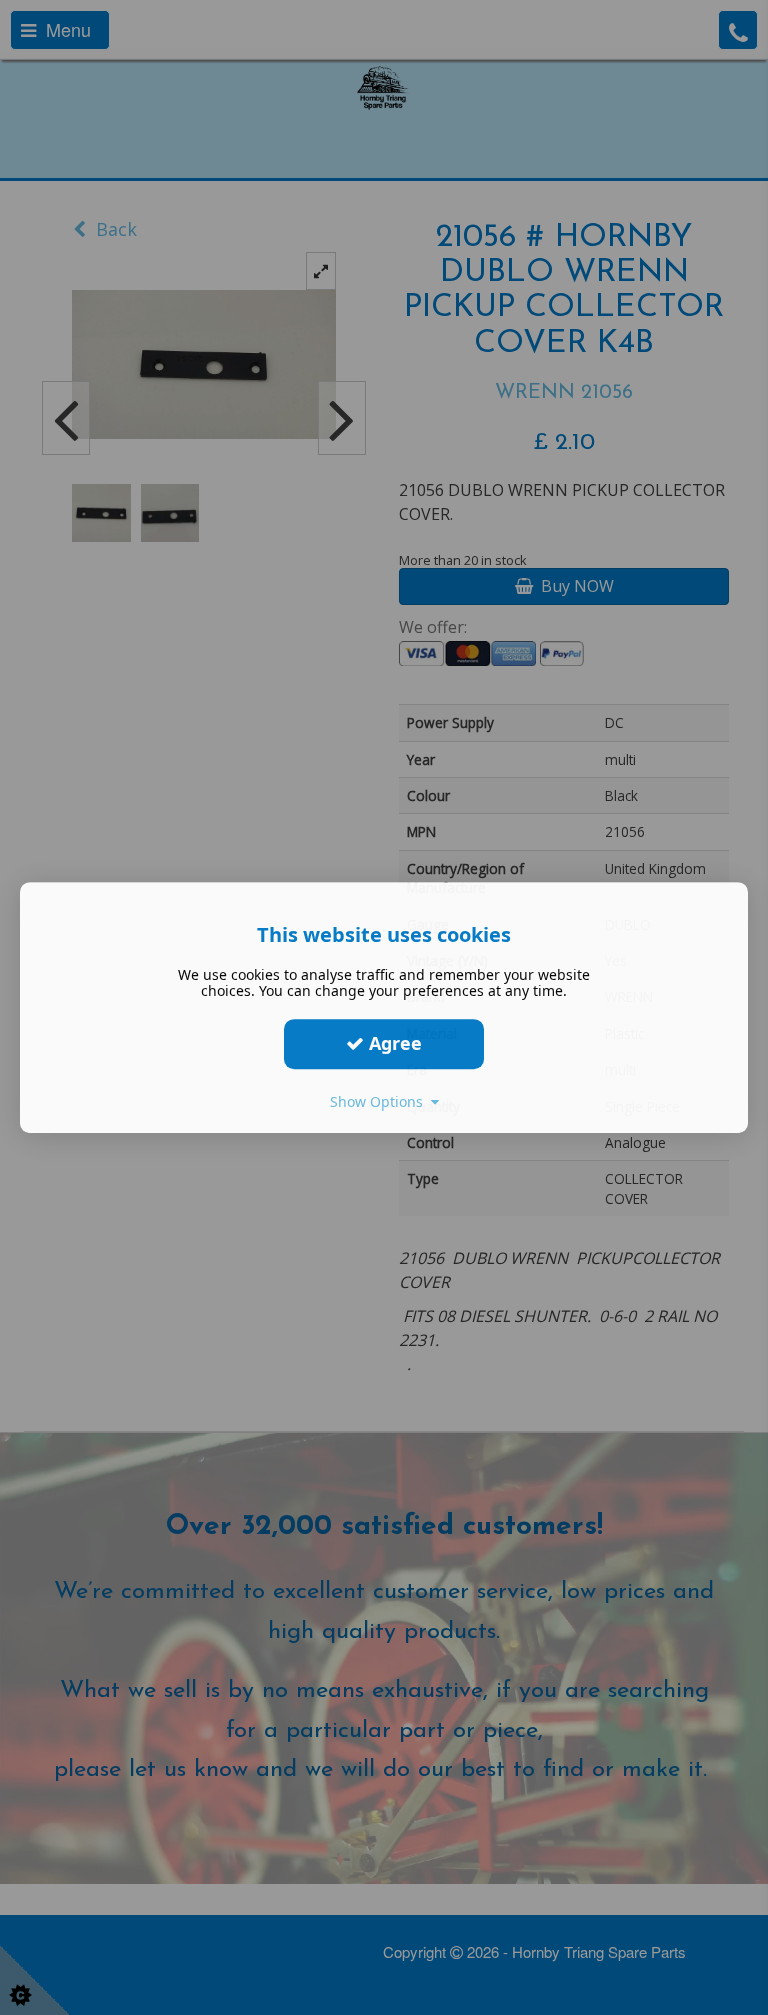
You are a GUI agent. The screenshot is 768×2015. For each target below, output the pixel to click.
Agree (393, 1043)
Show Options (380, 1101)
